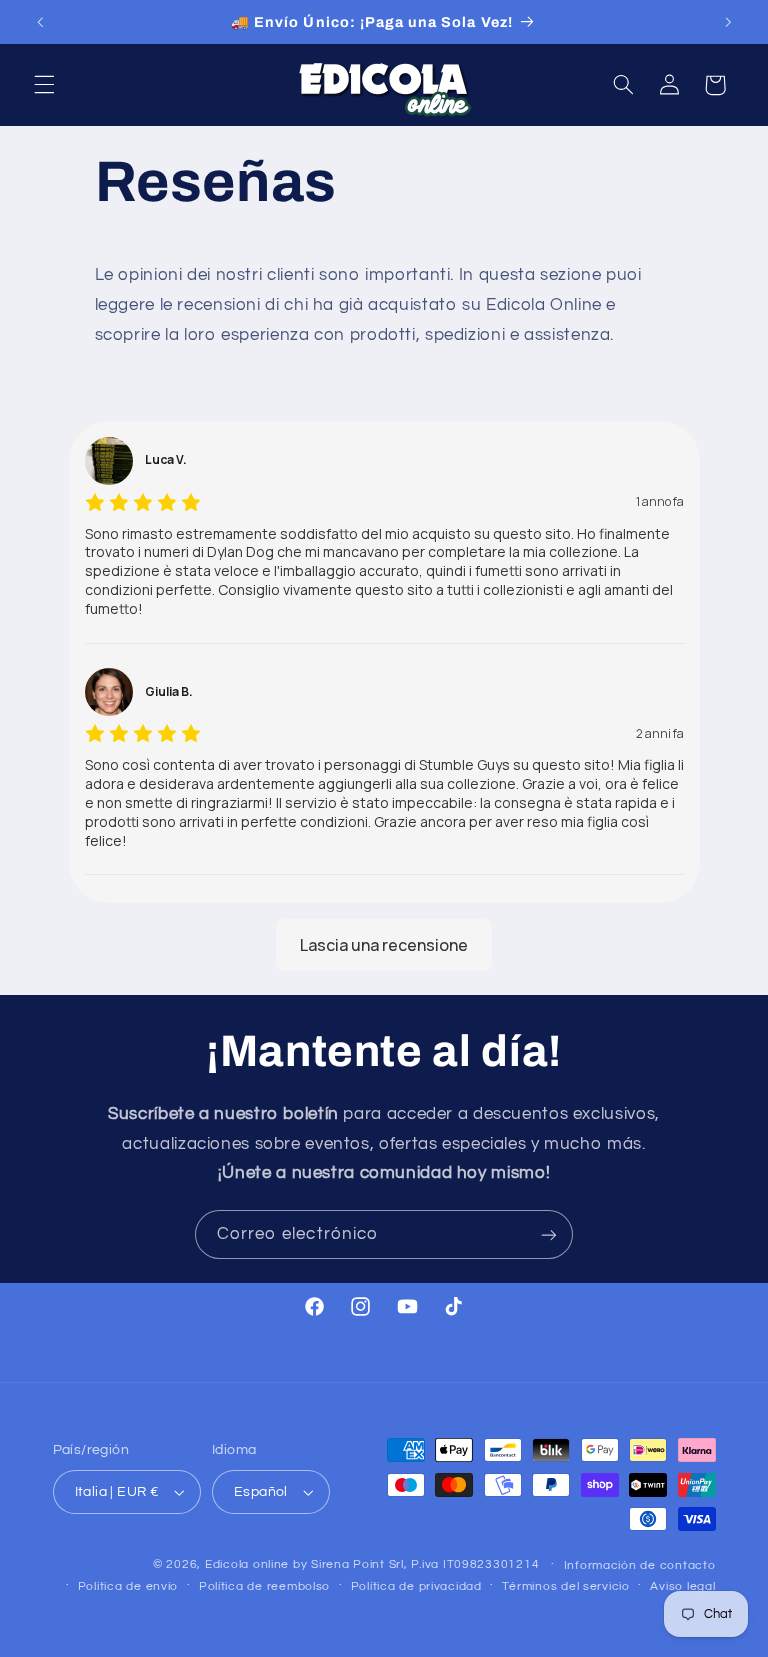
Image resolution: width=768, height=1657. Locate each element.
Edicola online (247, 1564)
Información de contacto (640, 1565)
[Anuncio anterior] (40, 22)
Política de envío (128, 1586)
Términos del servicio (565, 1586)
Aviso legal (682, 1586)
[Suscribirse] (549, 1234)
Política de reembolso (264, 1586)
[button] (44, 85)
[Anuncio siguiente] (728, 22)
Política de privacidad (416, 1586)
